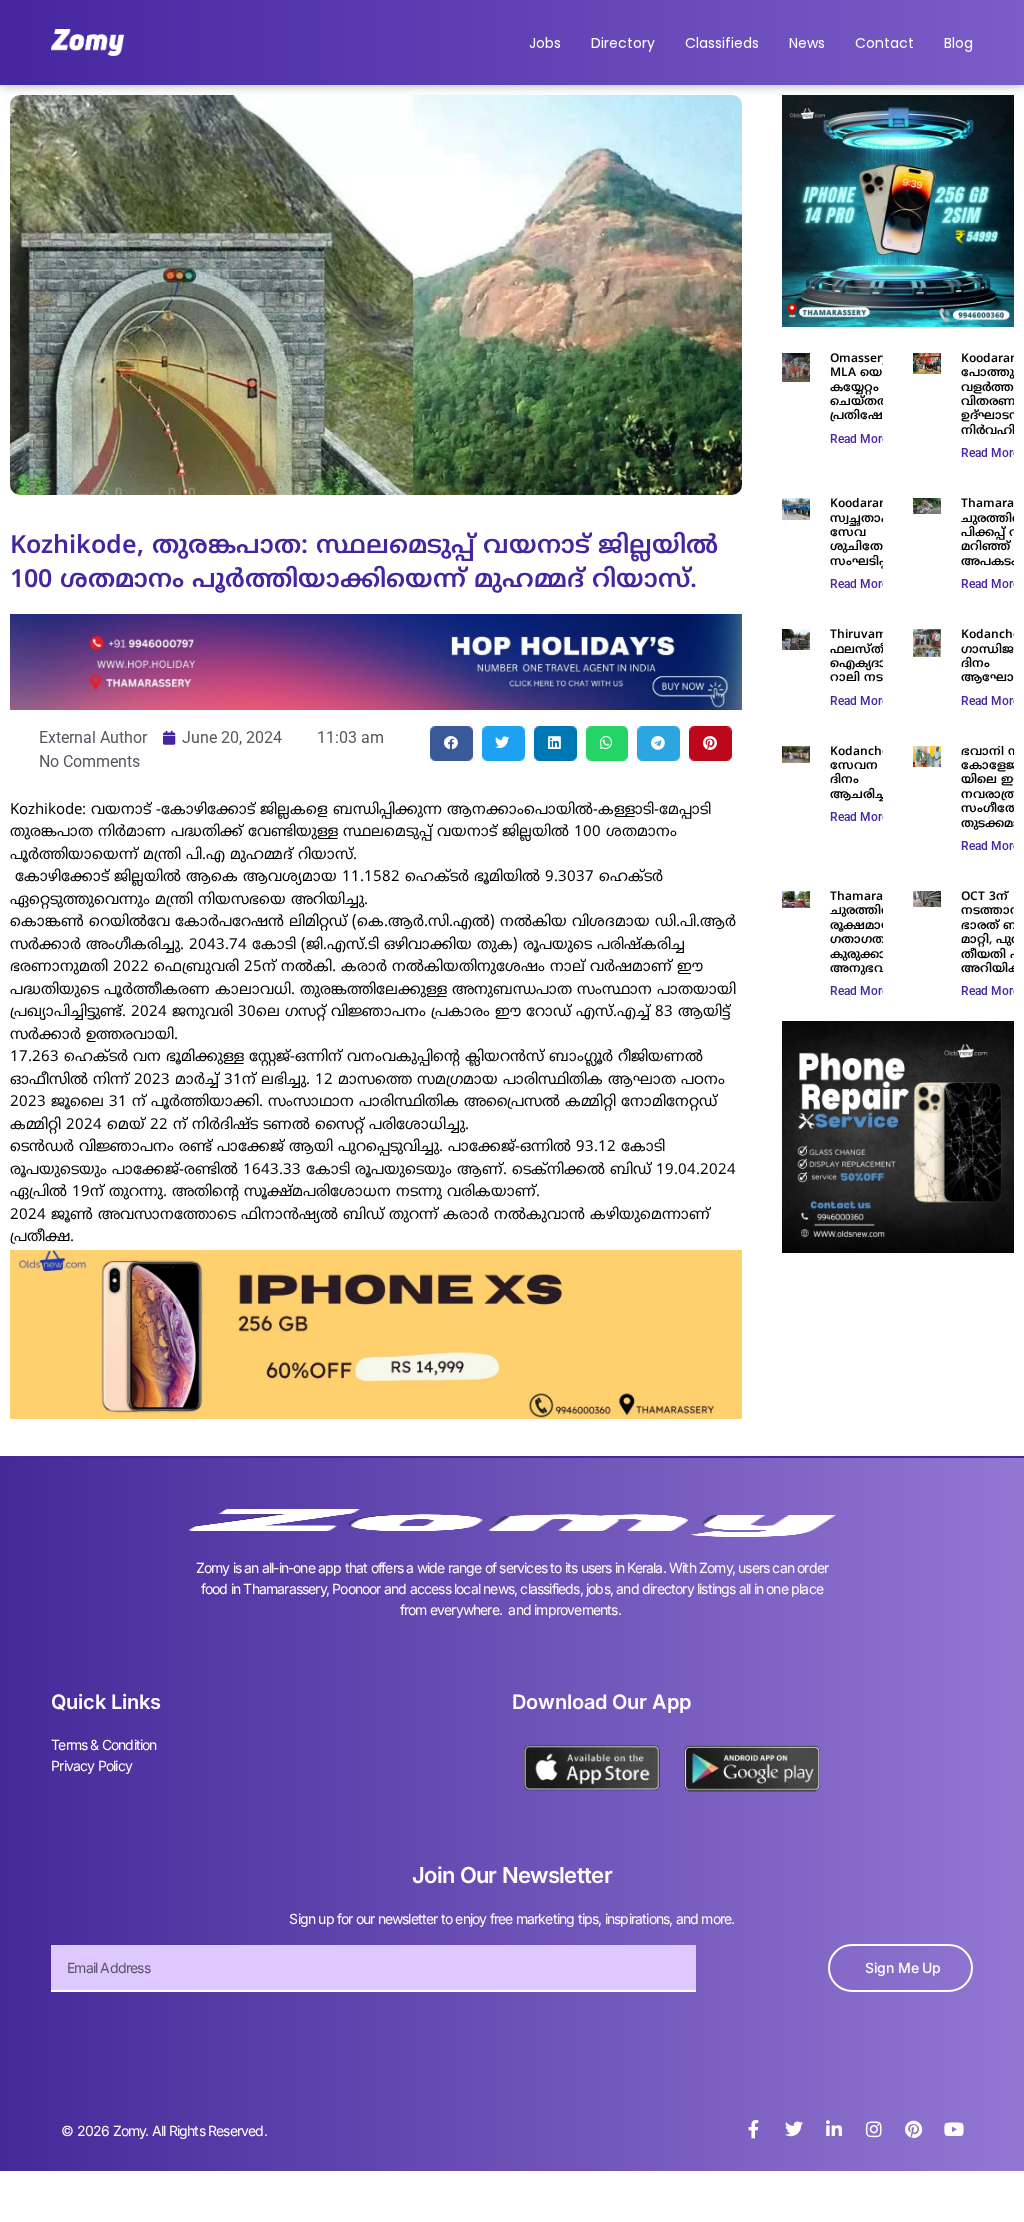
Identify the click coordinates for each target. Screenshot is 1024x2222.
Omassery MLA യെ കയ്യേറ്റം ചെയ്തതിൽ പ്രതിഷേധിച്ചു (872, 388)
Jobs (545, 43)
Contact (884, 43)
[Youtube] (954, 2129)
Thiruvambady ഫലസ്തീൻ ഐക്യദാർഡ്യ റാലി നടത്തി (873, 657)
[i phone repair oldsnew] (898, 1247)
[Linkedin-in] (834, 2129)
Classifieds (722, 43)
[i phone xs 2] (376, 1413)
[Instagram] (874, 2129)
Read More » (863, 439)
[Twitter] (794, 2129)
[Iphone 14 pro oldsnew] (898, 321)
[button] (451, 743)
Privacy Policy (91, 1765)
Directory (623, 43)
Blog (958, 43)
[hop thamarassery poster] (376, 704)
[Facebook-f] (754, 2129)
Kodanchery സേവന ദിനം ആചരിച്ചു (865, 774)
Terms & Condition (103, 1744)
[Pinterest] (914, 2129)
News (807, 43)
